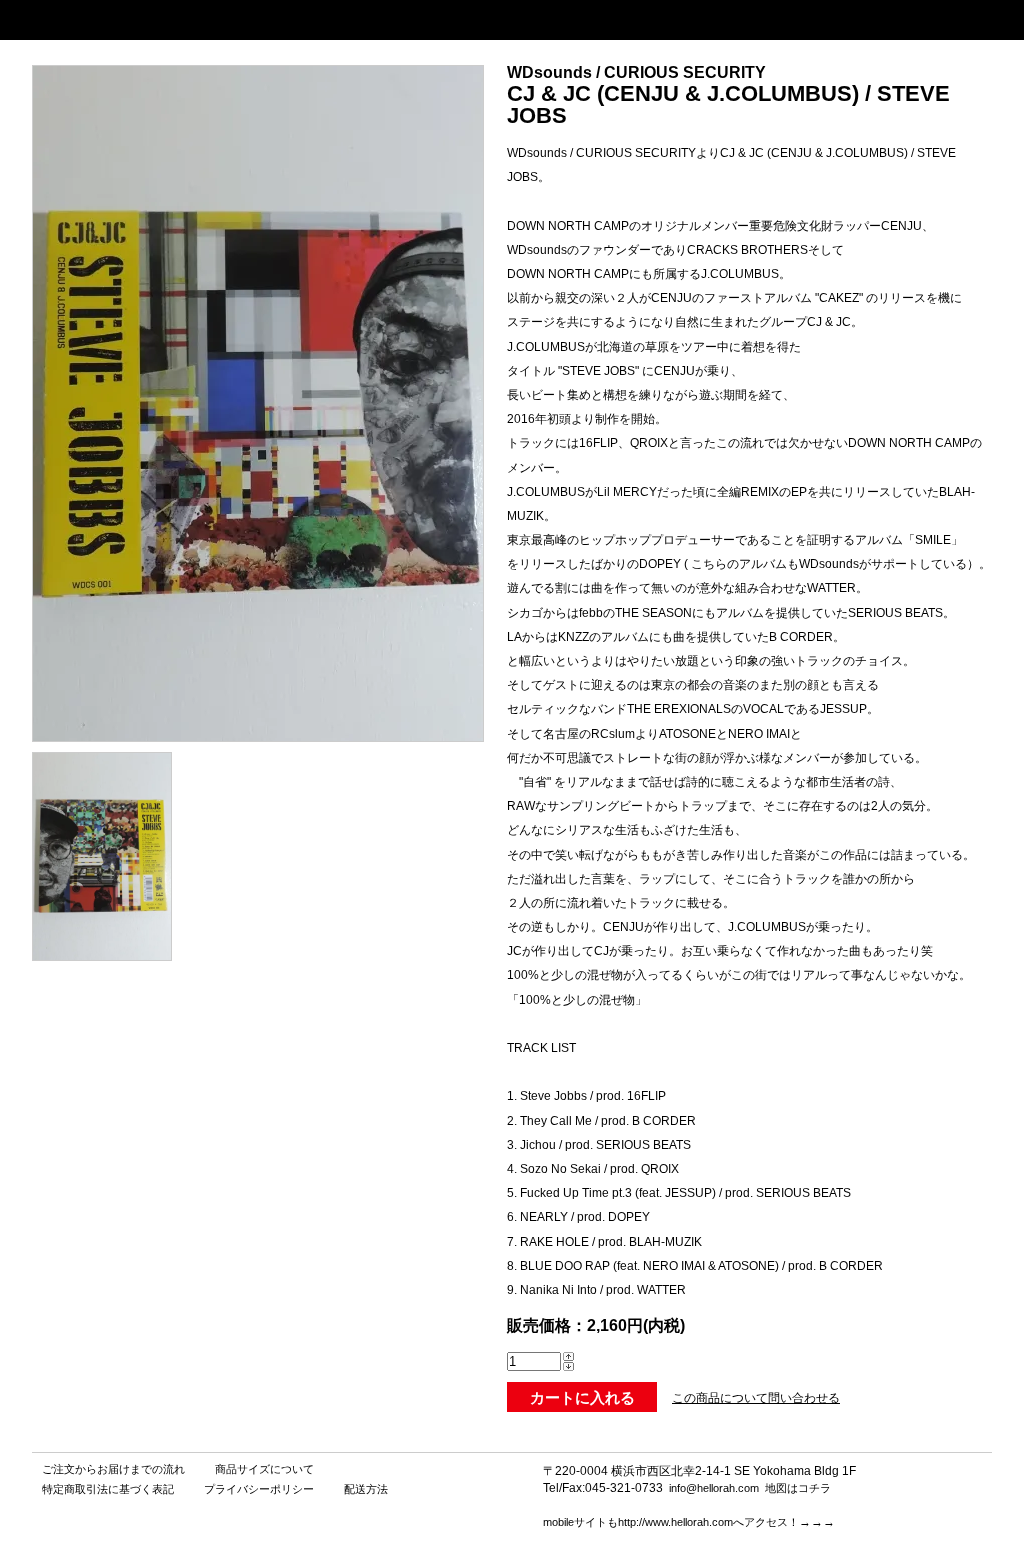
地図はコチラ (798, 1488)
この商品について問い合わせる (756, 1398)
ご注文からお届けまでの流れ (113, 1469)
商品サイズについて (264, 1469)
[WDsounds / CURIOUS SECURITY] (102, 955)
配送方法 (366, 1489)
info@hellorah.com (714, 1488)
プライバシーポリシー (259, 1489)
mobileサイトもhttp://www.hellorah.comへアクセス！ (671, 1522)
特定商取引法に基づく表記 (108, 1489)
